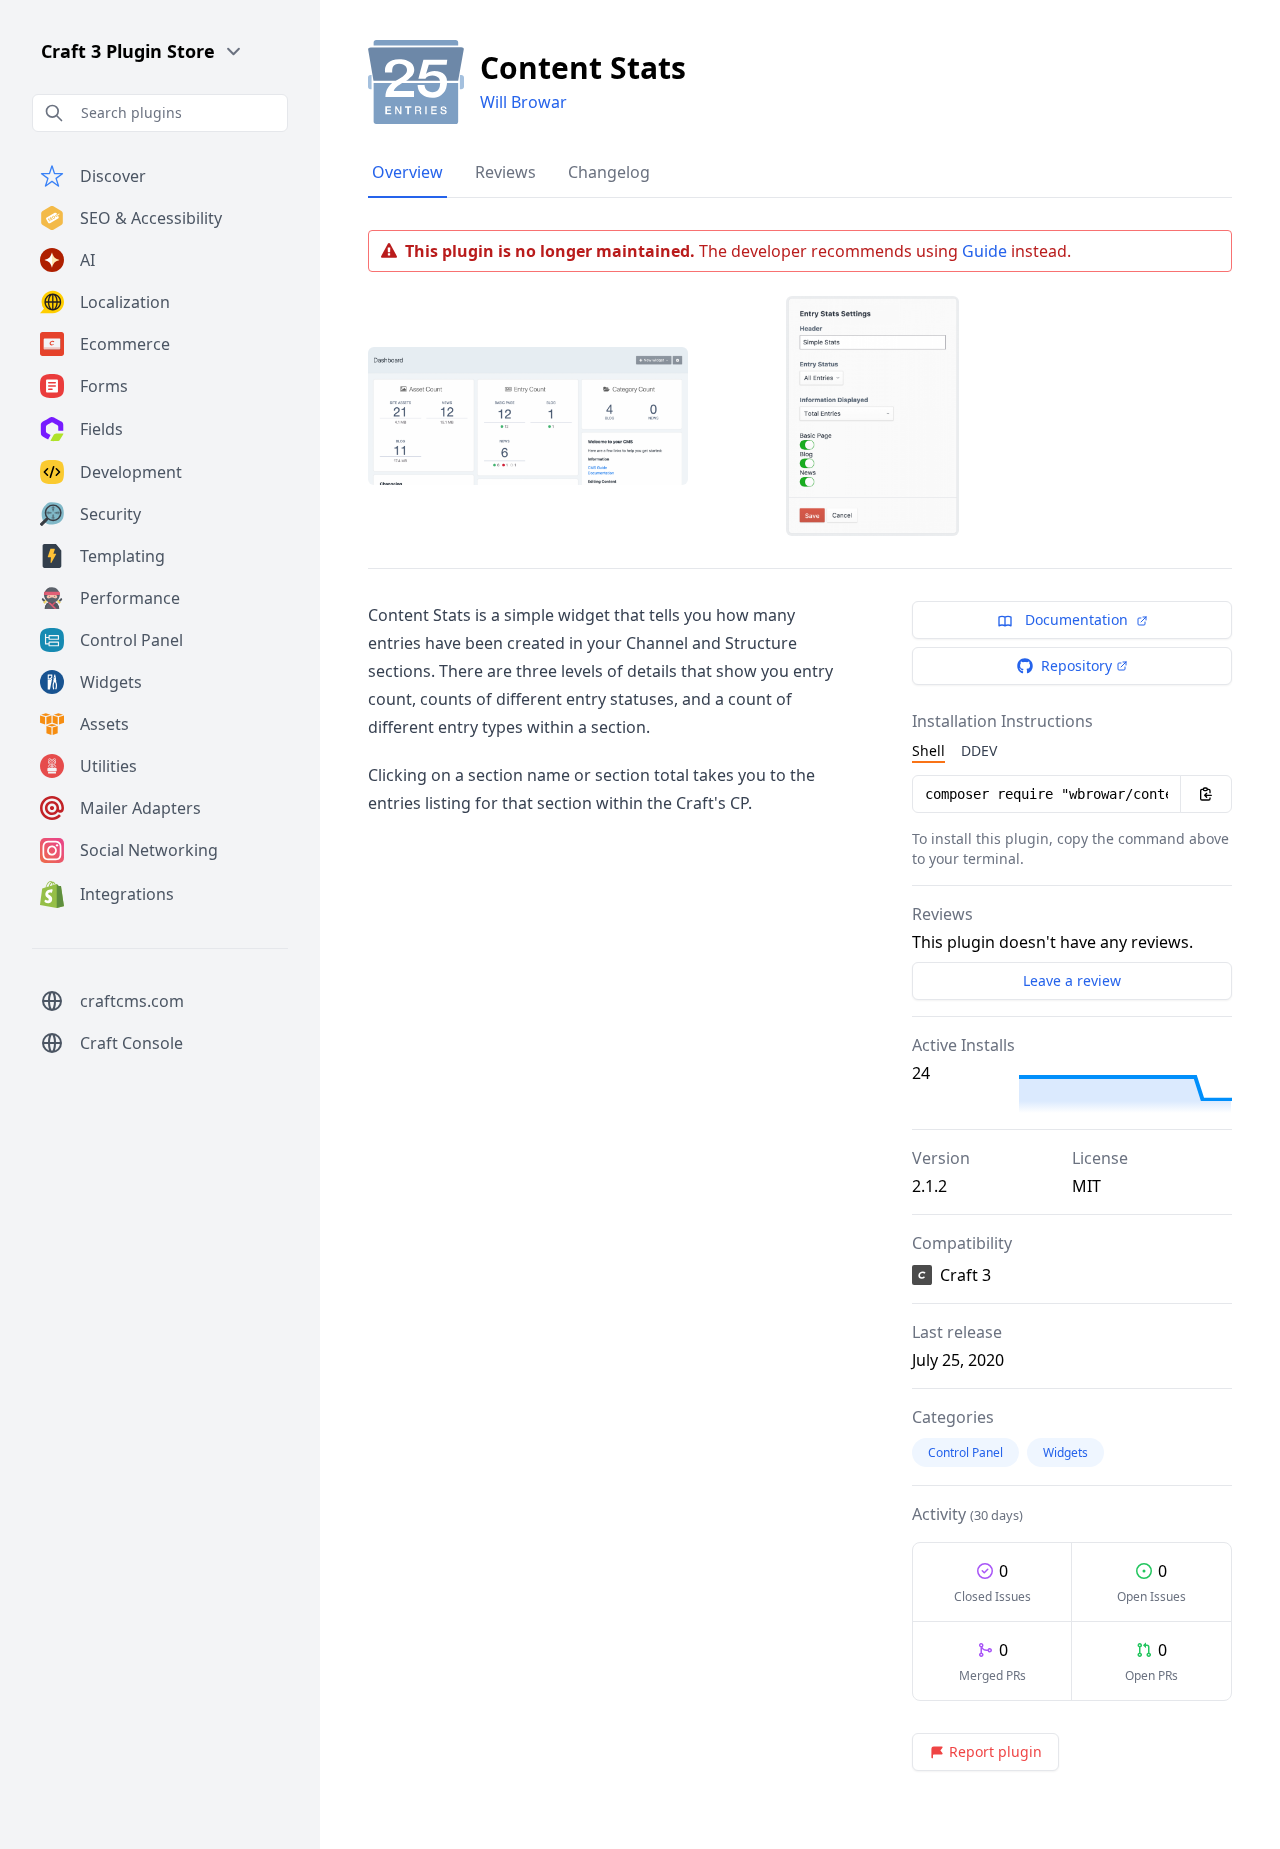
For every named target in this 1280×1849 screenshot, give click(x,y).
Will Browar (523, 102)
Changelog (609, 172)
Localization (125, 302)
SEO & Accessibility (151, 218)
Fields (101, 429)
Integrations (127, 894)
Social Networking (149, 850)
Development (131, 472)
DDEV (979, 750)
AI (87, 260)
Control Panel (131, 640)
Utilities (108, 766)
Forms (104, 386)
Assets (104, 724)
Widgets (111, 682)
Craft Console (131, 1043)
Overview (407, 172)
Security (110, 514)
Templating (122, 556)
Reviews (505, 172)
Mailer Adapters (140, 808)
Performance (130, 598)
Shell (928, 750)
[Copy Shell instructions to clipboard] (1206, 794)
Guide (984, 251)
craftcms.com (132, 1001)
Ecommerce (125, 344)
